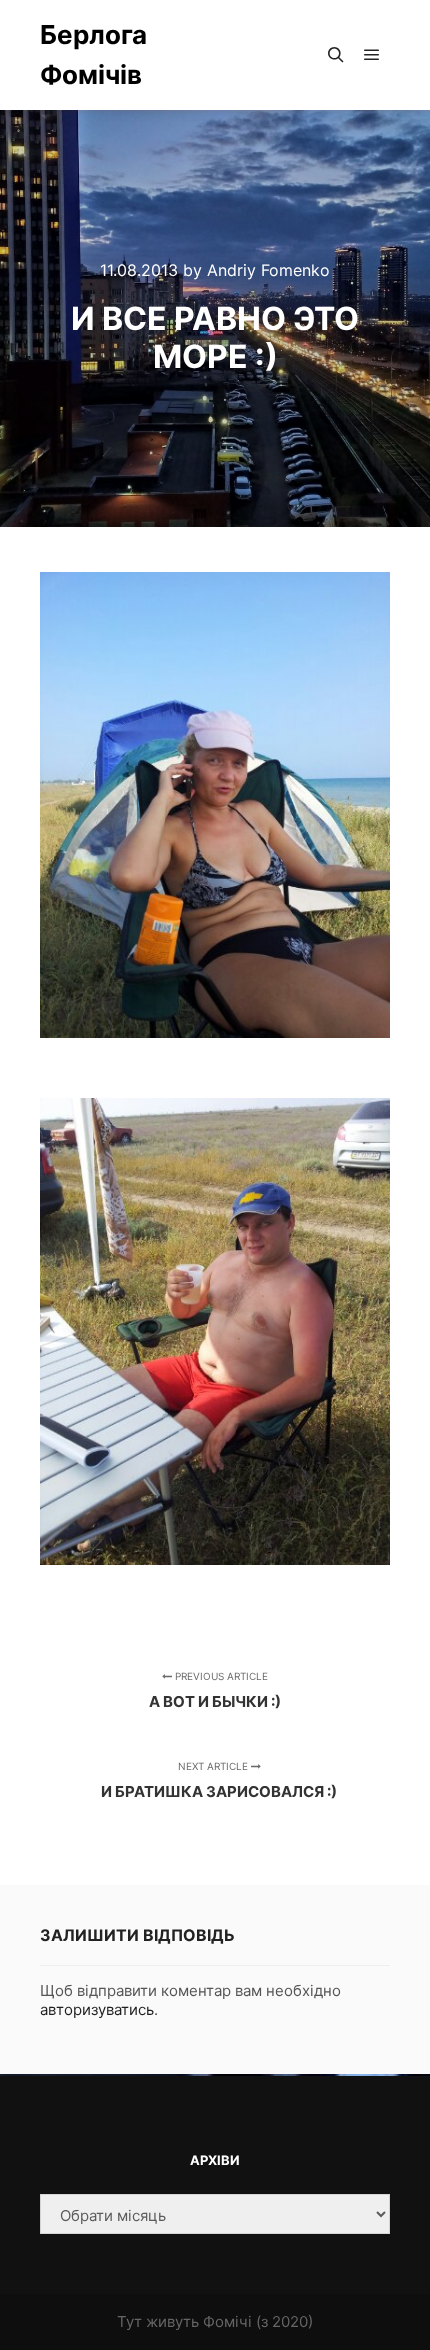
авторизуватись (97, 2009)
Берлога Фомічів (93, 54)
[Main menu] (372, 55)
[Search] (336, 55)
